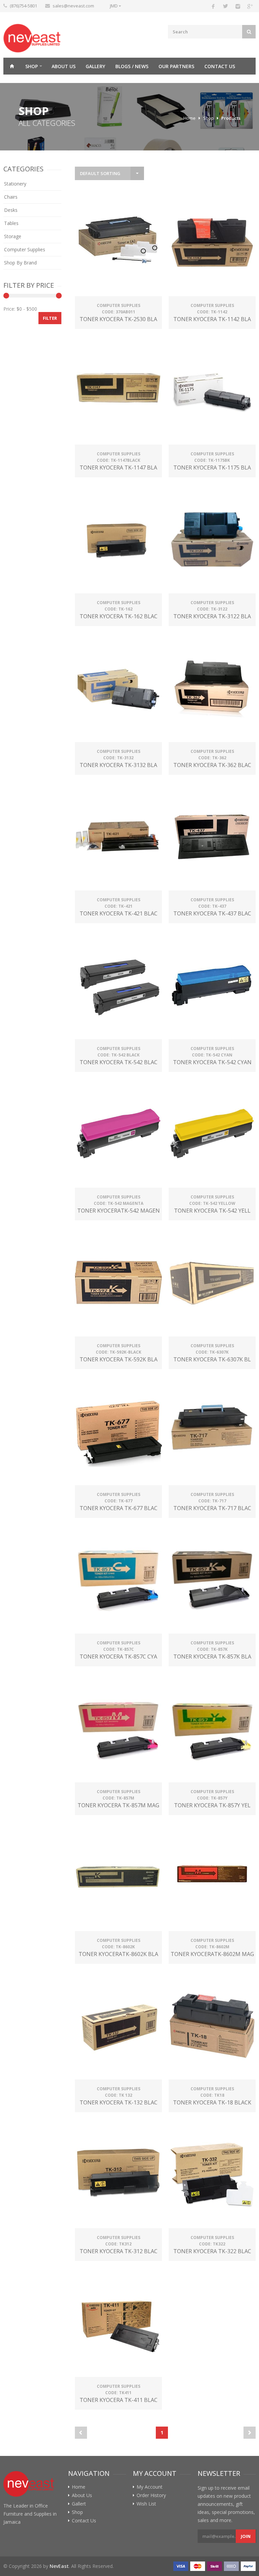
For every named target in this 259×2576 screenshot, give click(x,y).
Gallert (79, 2504)
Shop (32, 66)
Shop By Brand (20, 263)
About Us (64, 66)
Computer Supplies (25, 249)
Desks (11, 210)
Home (12, 66)
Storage (13, 236)
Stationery (15, 184)
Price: (9, 309)
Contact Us (220, 66)
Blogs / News (132, 66)
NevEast (59, 2566)
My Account (150, 2487)
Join (246, 2536)
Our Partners (176, 66)
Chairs (11, 197)
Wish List (146, 2504)
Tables (11, 223)
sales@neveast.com (73, 6)
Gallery (95, 66)
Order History (151, 2495)
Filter (50, 318)
